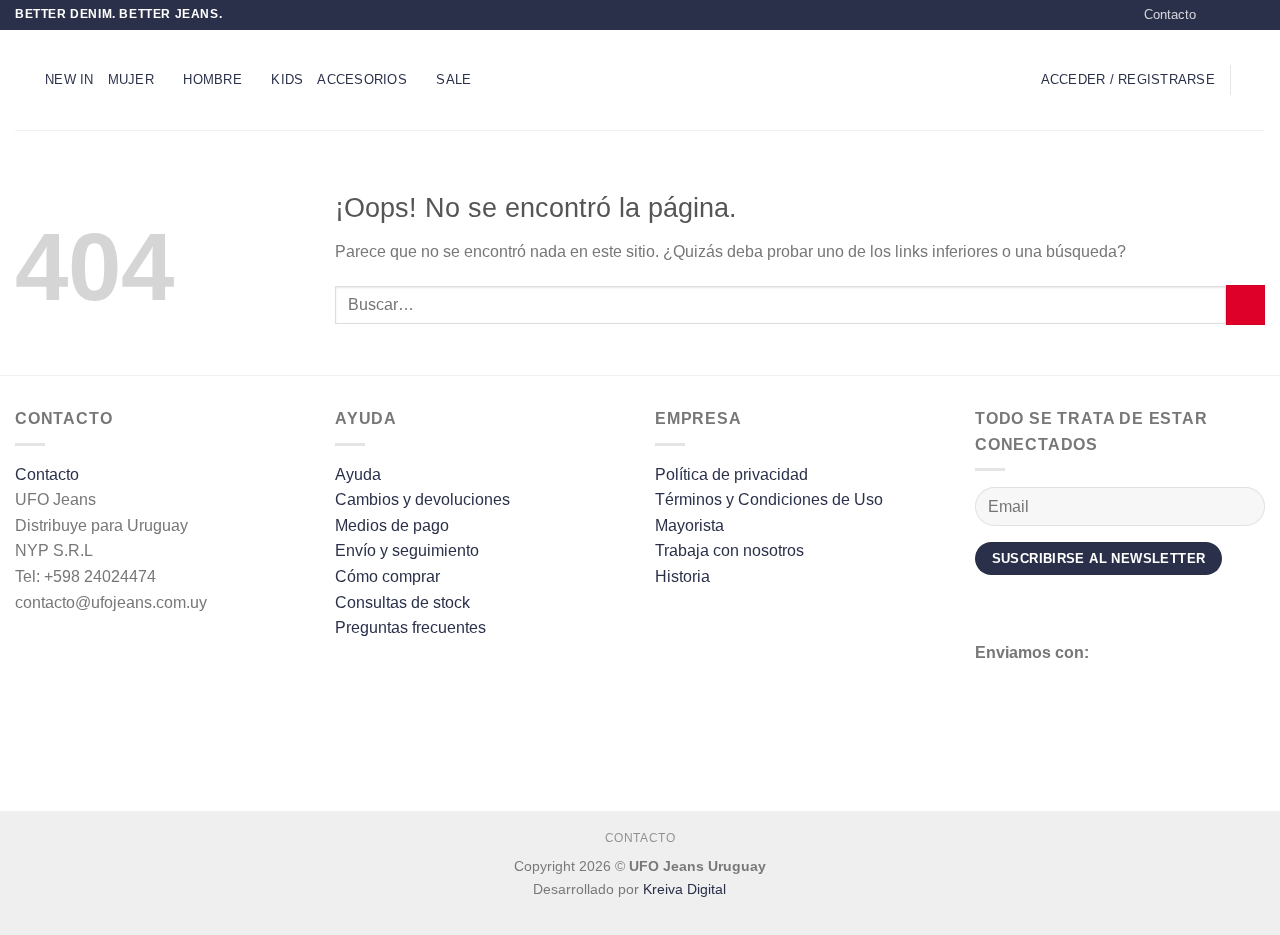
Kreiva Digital (686, 889)
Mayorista (689, 525)
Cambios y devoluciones (422, 499)
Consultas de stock (402, 602)
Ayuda (358, 474)
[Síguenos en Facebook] (1217, 15)
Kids (287, 79)
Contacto (1170, 14)
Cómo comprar (387, 576)
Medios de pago (392, 525)
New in (69, 79)
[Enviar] (1245, 304)
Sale (453, 79)
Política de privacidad (731, 474)
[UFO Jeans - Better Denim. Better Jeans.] (640, 79)
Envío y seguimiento (407, 550)
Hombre (212, 79)
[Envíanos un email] (1255, 15)
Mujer (131, 79)
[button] (23, 79)
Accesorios (362, 79)
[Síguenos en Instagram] (1236, 15)
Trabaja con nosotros (729, 550)
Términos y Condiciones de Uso (769, 499)
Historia (682, 576)
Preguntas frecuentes (410, 627)
